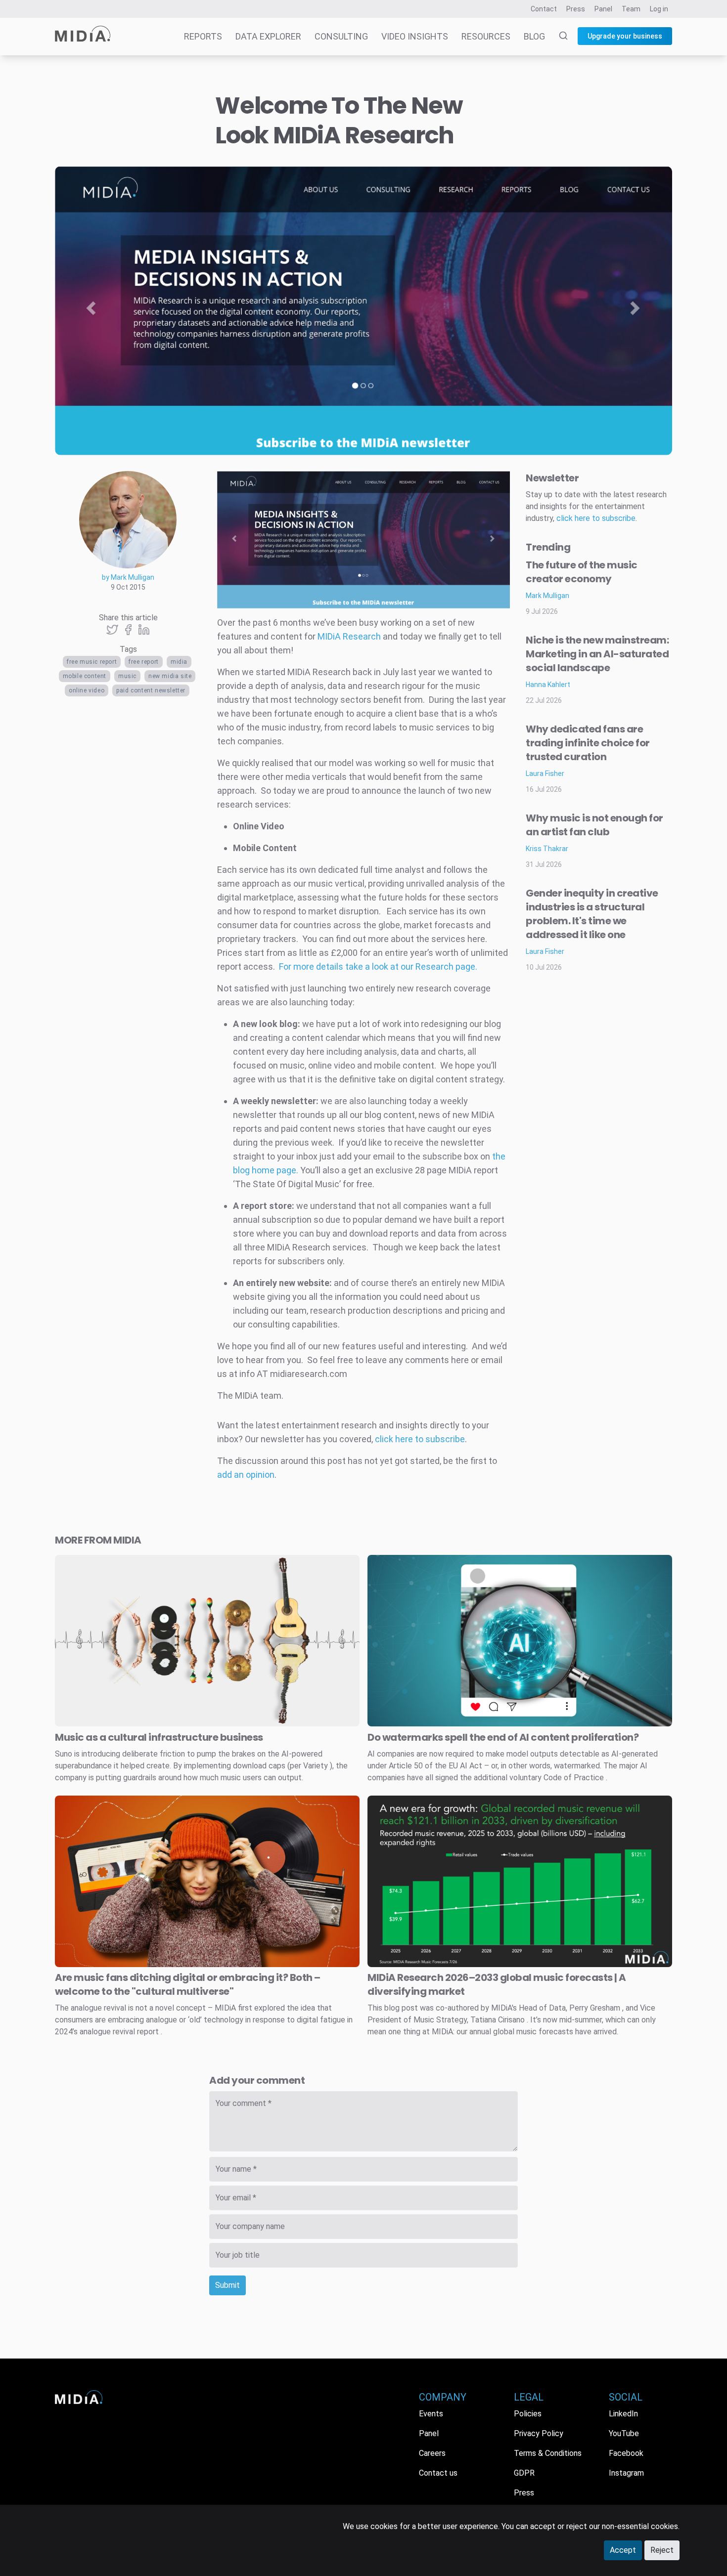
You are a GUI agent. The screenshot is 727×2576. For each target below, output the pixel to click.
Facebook (626, 2453)
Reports (203, 36)
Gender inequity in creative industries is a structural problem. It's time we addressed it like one (592, 914)
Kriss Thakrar (547, 849)
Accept (623, 2550)
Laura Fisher (545, 773)
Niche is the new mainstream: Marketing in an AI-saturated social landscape (597, 654)
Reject (662, 2550)
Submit (227, 2285)
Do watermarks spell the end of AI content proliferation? (503, 1737)
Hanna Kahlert (548, 685)
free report (144, 662)
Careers (432, 2453)
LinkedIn (623, 2414)
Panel (603, 9)
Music (127, 676)
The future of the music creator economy (582, 572)
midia (179, 662)
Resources (486, 36)
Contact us (438, 2473)
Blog (534, 36)
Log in (659, 9)
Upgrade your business (625, 36)
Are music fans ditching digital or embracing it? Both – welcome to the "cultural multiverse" (188, 1984)
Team (631, 9)
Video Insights (415, 36)
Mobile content (85, 676)
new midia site (170, 676)
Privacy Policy (539, 2433)
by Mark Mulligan (128, 577)
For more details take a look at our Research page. (378, 966)
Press (576, 9)
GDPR (524, 2473)
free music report (92, 662)
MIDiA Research (349, 636)
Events (431, 2414)
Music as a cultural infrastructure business (159, 1737)
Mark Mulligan (547, 596)
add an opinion (246, 1475)
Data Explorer (268, 36)
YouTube (624, 2433)
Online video (87, 690)
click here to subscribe (420, 1439)
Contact (544, 9)
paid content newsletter (151, 690)
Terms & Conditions (548, 2453)
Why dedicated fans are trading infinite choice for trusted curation (588, 743)
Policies (528, 2414)
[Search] (557, 37)
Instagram (626, 2473)
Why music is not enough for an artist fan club (594, 825)
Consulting (341, 36)
